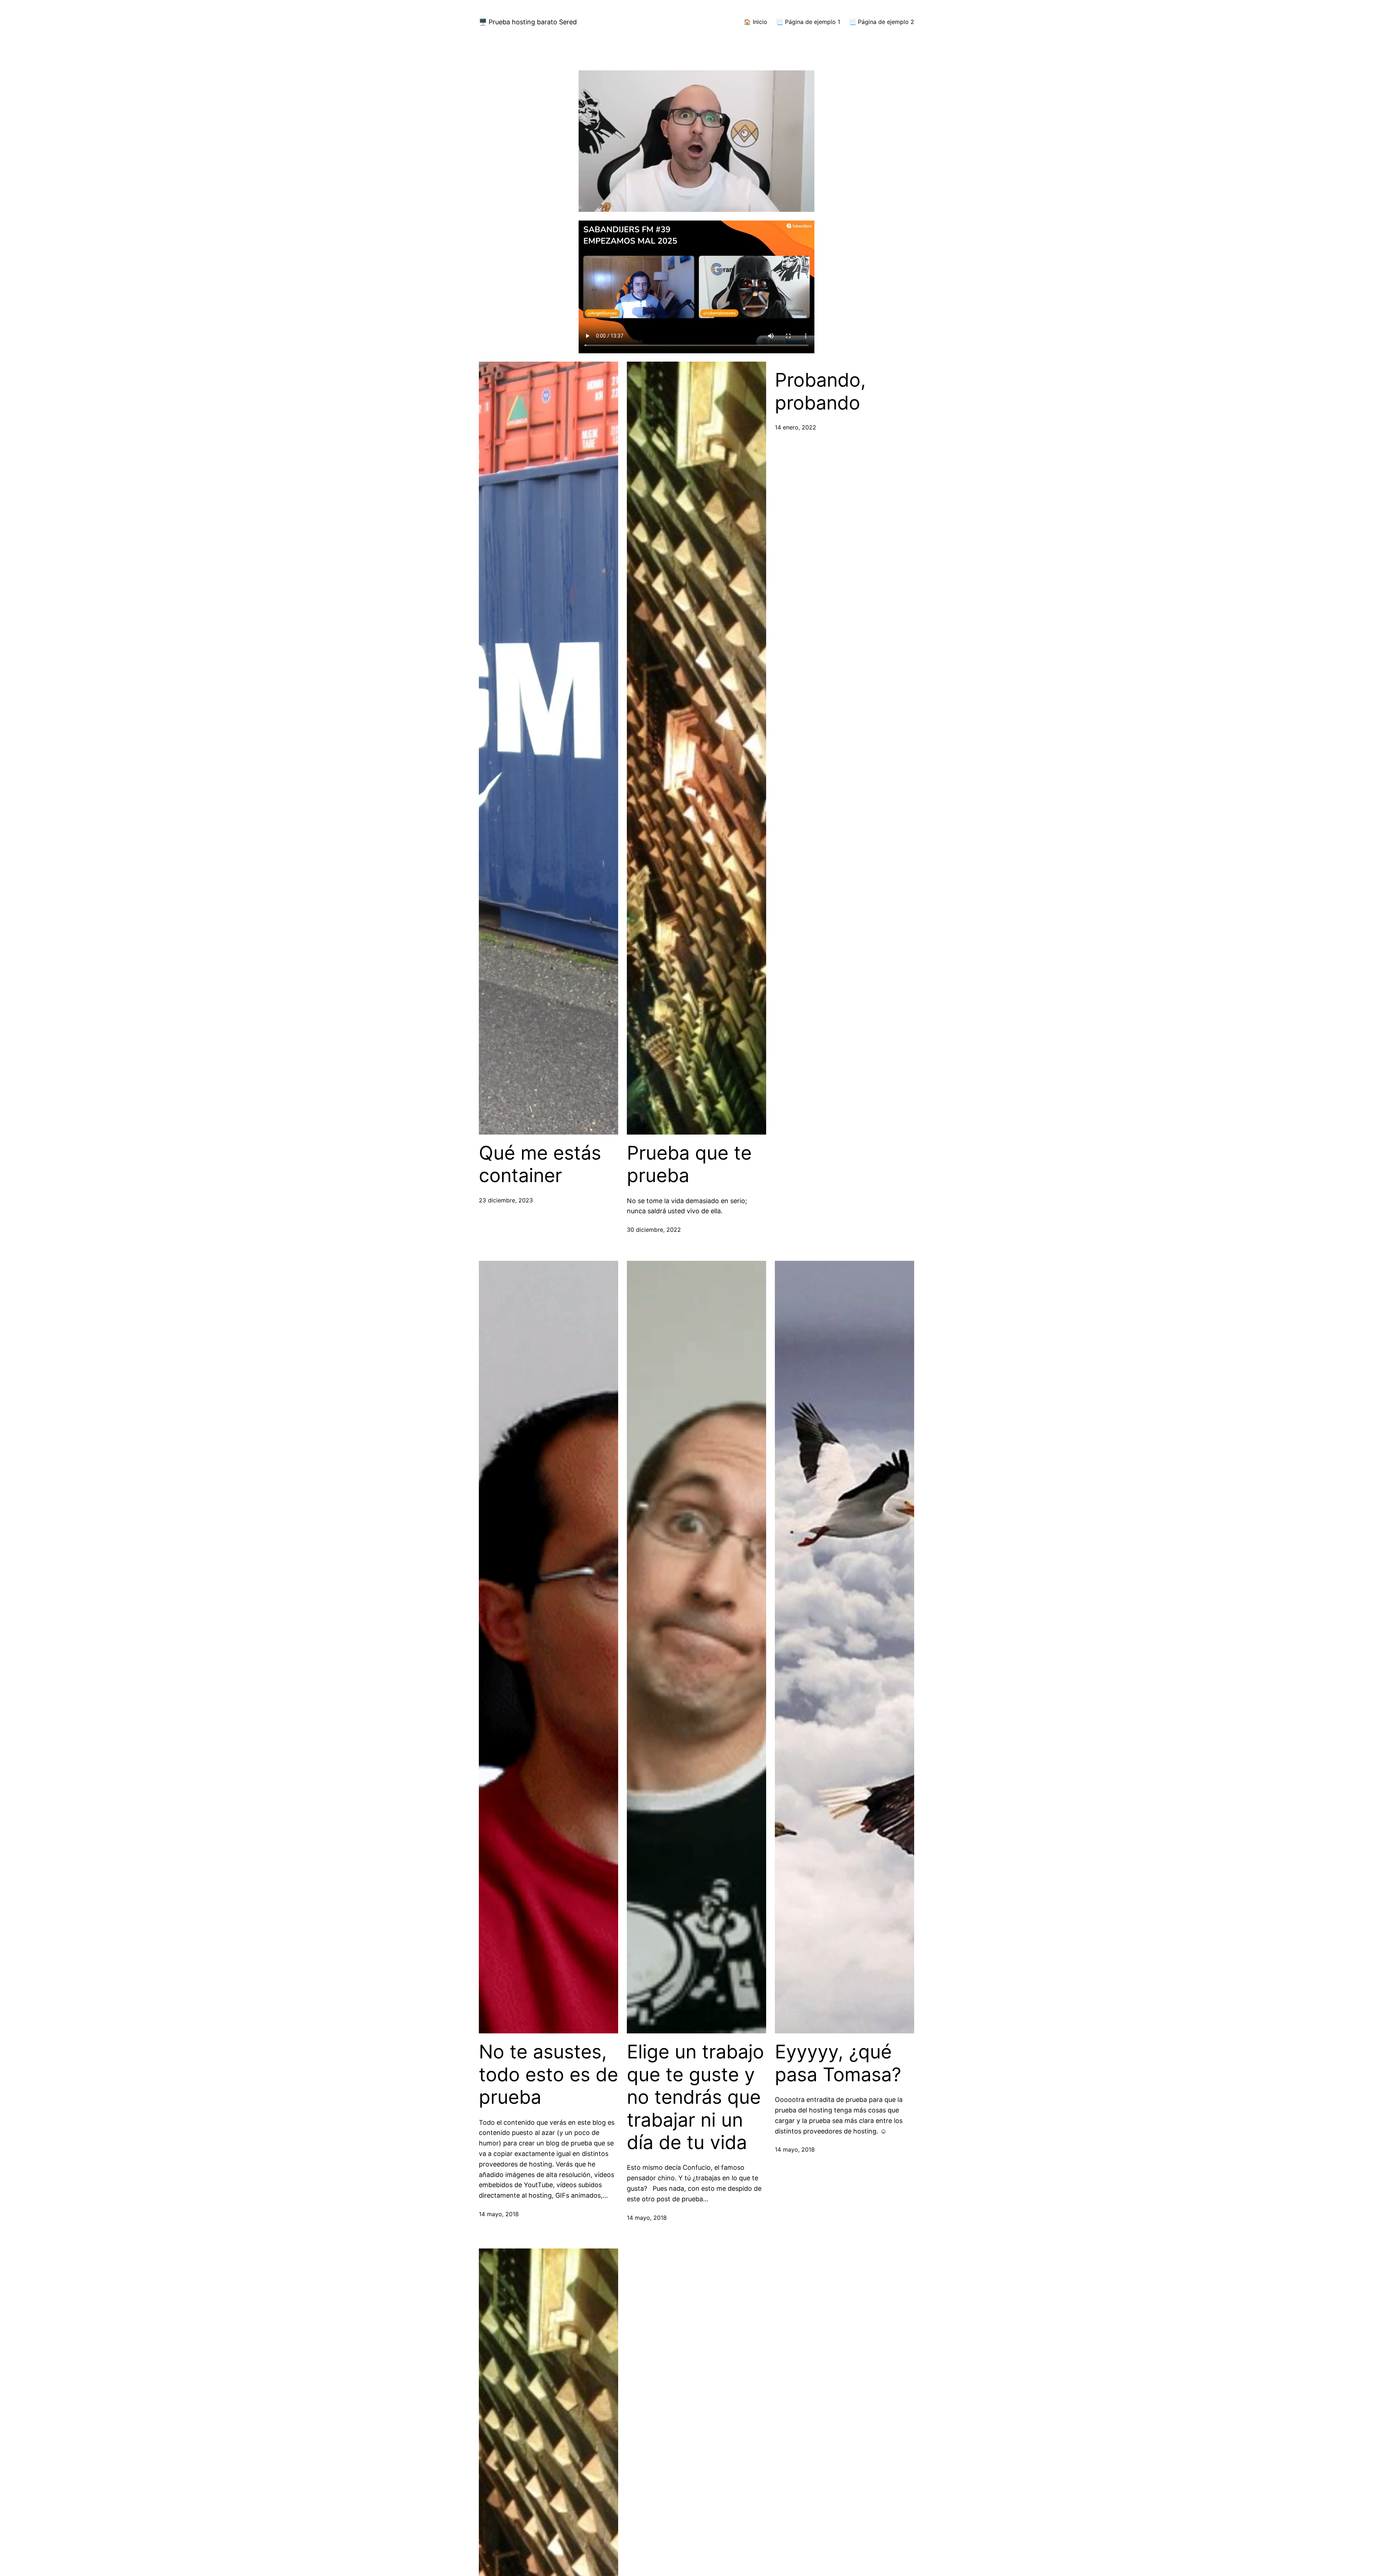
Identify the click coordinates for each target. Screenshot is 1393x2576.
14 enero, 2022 (796, 427)
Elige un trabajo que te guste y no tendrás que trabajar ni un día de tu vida (695, 2097)
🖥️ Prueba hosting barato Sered (528, 22)
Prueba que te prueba (689, 1164)
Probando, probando (820, 391)
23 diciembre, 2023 (506, 1200)
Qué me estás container (540, 1164)
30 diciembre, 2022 (654, 1230)
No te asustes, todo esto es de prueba (548, 2075)
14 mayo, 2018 (499, 2214)
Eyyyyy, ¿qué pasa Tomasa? (838, 2063)
